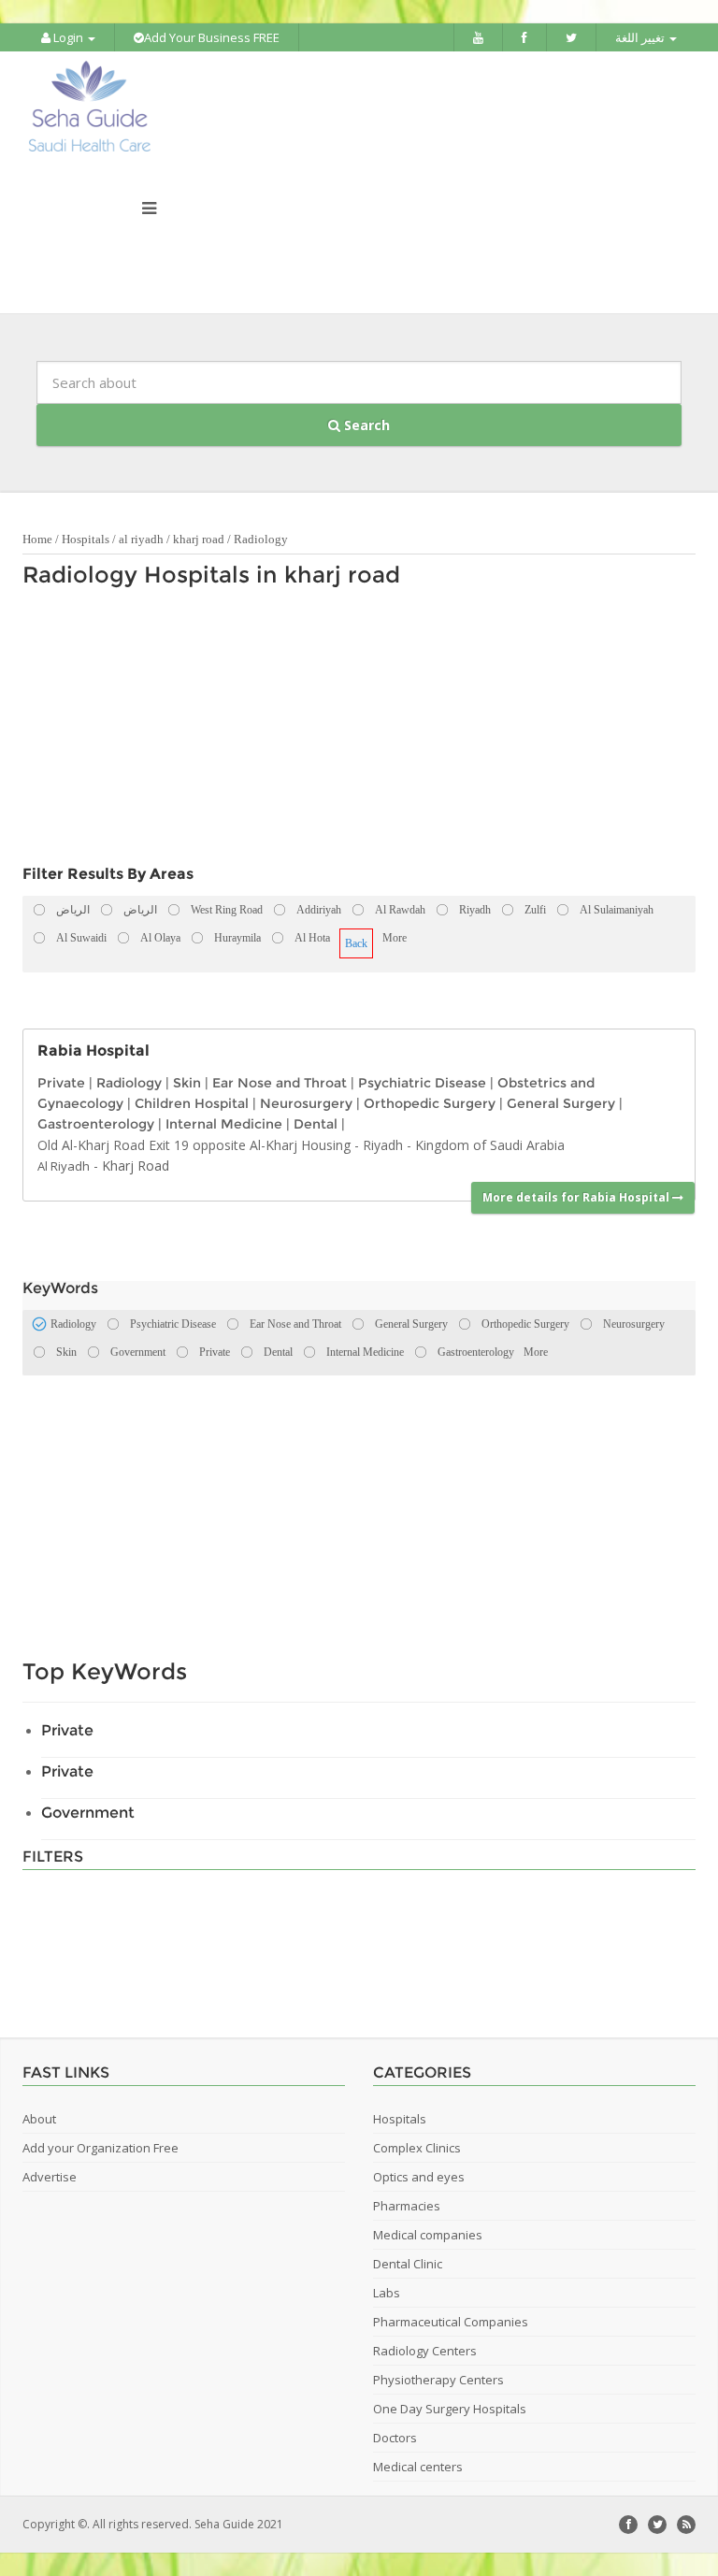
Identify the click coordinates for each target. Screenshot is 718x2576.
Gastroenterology (96, 1124)
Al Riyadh (64, 1166)
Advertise (50, 2177)
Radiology (261, 539)
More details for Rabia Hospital (577, 1197)
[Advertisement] (350, 731)
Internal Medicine (224, 1124)
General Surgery (561, 1103)
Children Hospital (192, 1103)
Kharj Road (136, 1166)
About (39, 2119)
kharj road (199, 539)
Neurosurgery (306, 1103)
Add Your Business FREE (212, 37)
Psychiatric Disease (422, 1083)
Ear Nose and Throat (280, 1083)
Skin (187, 1083)
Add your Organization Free (101, 2148)
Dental (316, 1124)
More (395, 938)
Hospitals (86, 539)
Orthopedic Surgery (430, 1103)
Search (365, 425)
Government (88, 1813)
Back (356, 943)
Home (37, 539)
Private (61, 1083)
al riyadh (141, 539)
